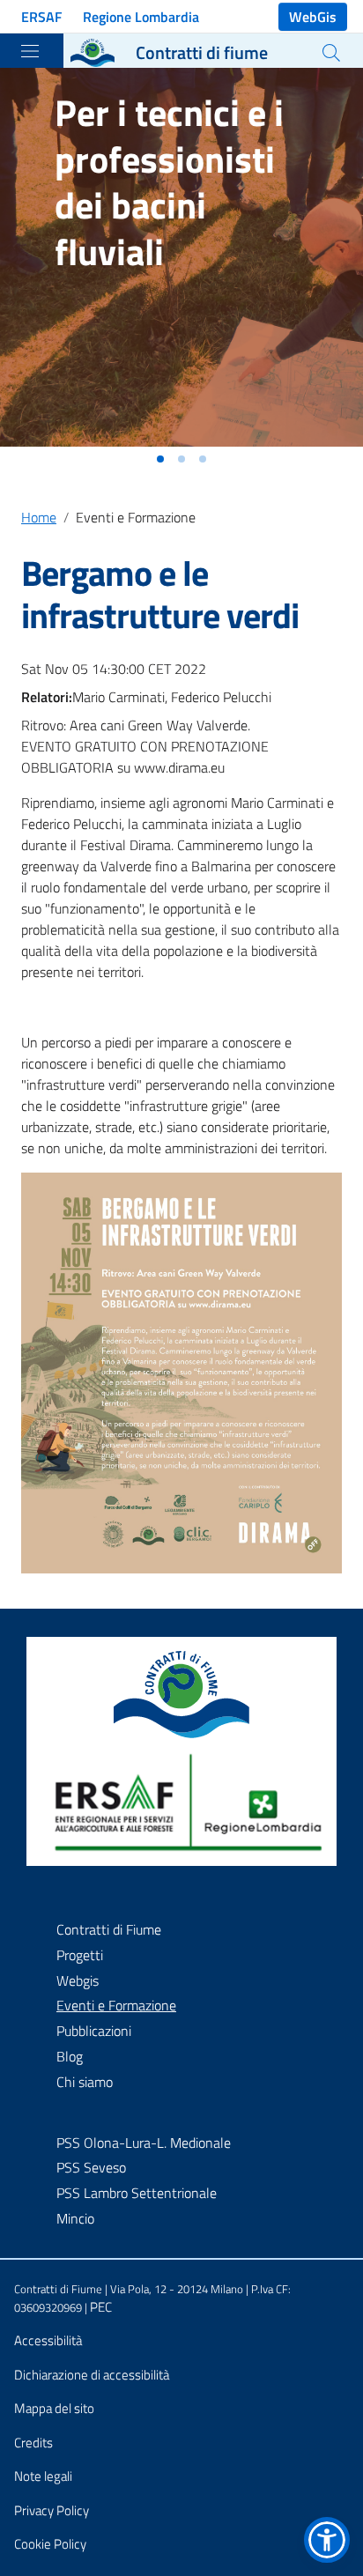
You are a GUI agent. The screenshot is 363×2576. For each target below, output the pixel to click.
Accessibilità (48, 2340)
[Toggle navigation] (30, 51)
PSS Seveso (91, 2167)
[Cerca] (331, 53)
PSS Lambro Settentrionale (137, 2193)
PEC (101, 2307)
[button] (160, 459)
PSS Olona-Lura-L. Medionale (144, 2143)
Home (39, 517)
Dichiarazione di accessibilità (92, 2375)
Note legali (43, 2476)
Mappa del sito (54, 2408)
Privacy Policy (52, 2510)
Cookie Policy (50, 2544)
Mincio (75, 2218)
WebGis (313, 17)
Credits (33, 2443)
